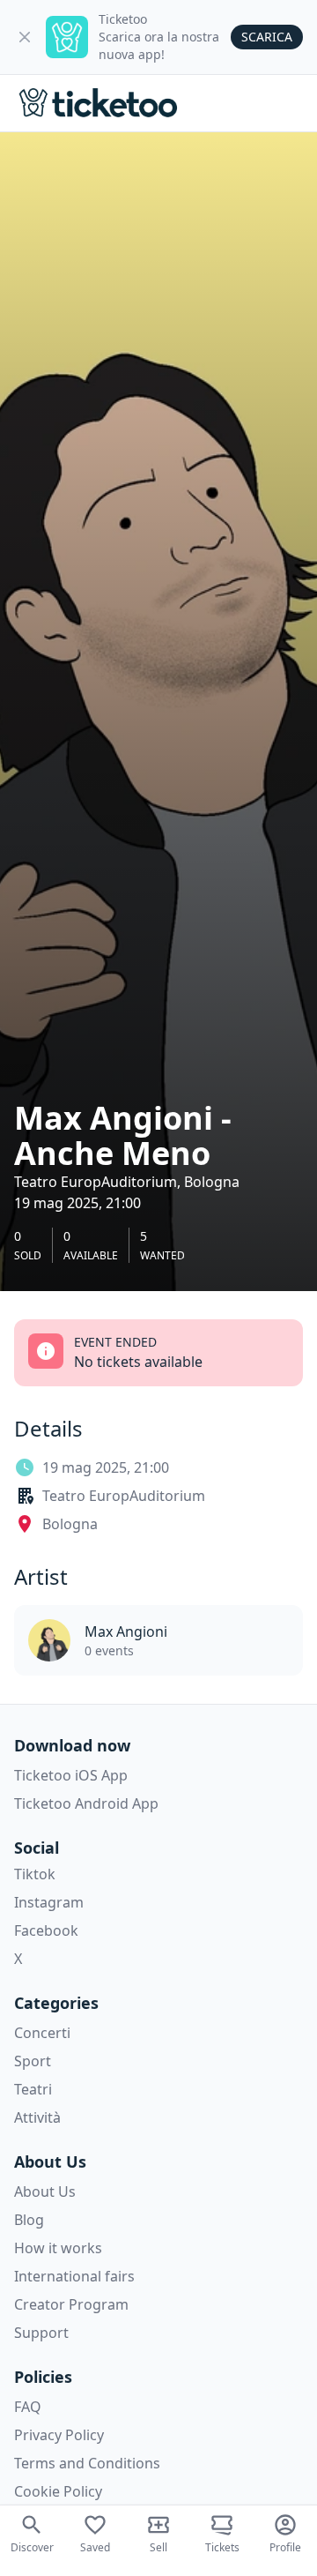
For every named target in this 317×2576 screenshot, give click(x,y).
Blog (29, 2220)
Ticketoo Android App (86, 1803)
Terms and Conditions (87, 2463)
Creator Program (71, 2304)
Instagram (49, 1902)
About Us (45, 2191)
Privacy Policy (59, 2435)
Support (41, 2333)
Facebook (46, 1930)
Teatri (33, 2089)
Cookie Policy (58, 2491)
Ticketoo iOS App (71, 1775)
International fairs (74, 2276)
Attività (37, 2117)
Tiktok (35, 1874)
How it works (58, 2248)
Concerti (42, 2033)
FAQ (28, 2407)
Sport (33, 2061)
